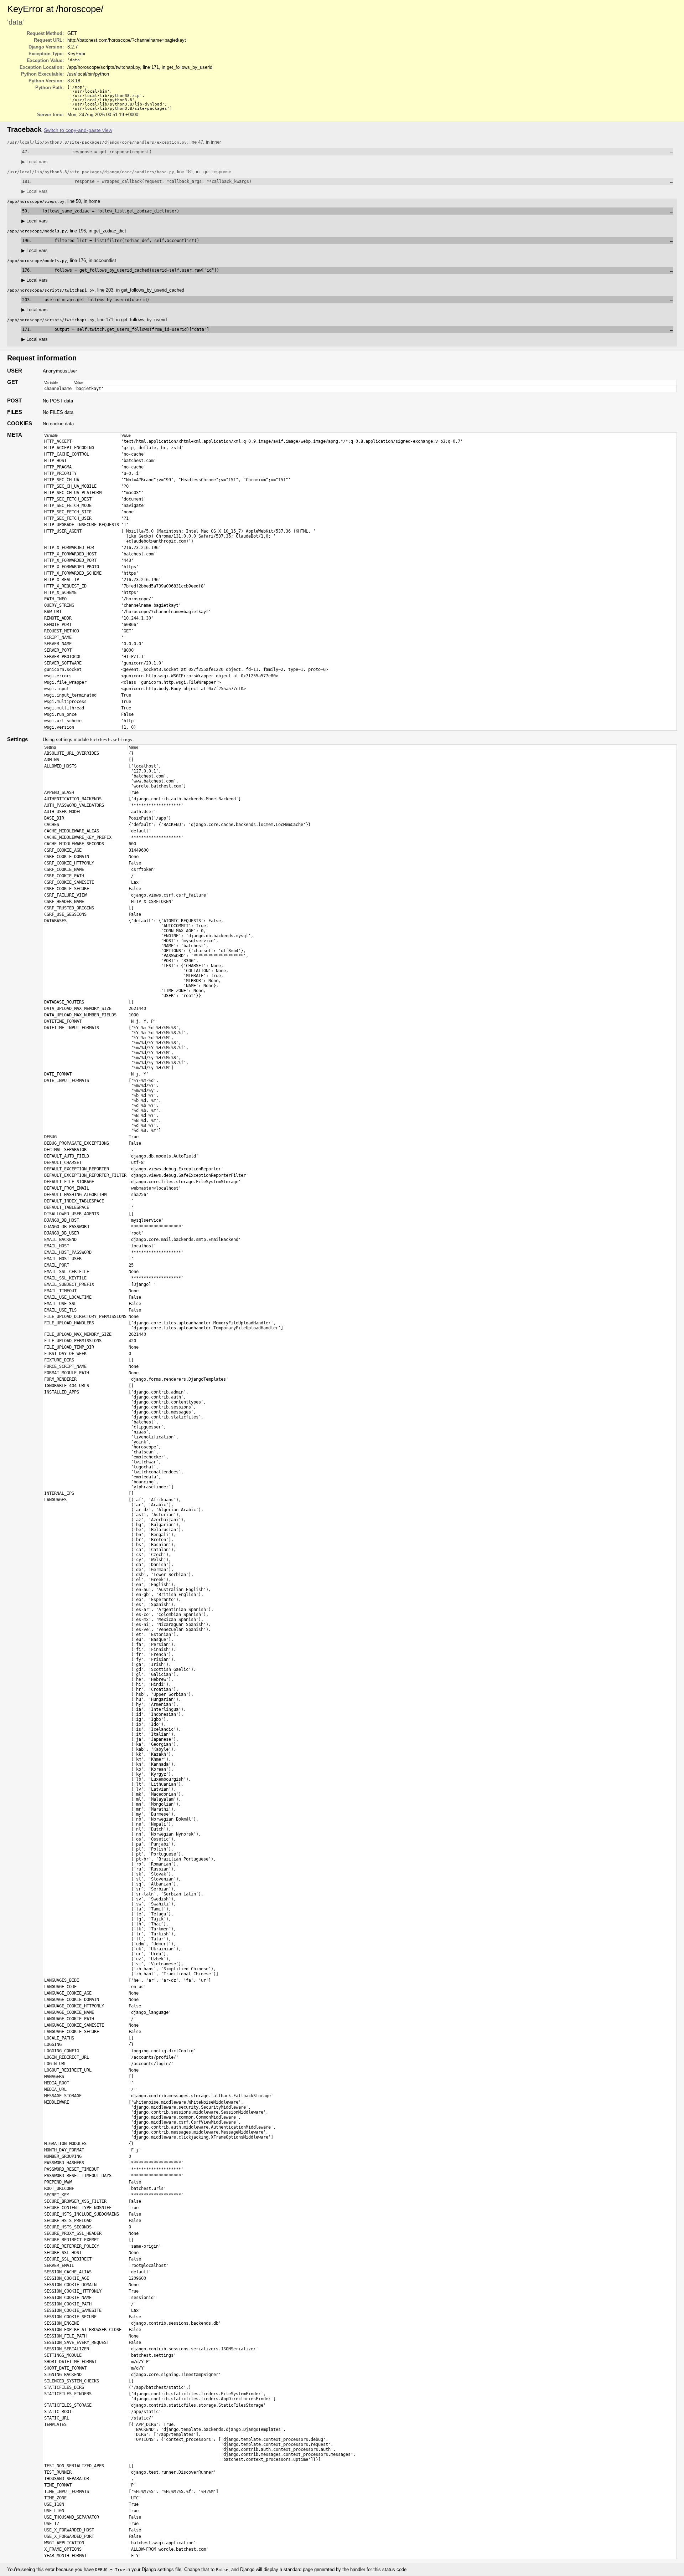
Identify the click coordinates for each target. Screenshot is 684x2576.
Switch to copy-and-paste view (78, 130)
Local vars (35, 162)
